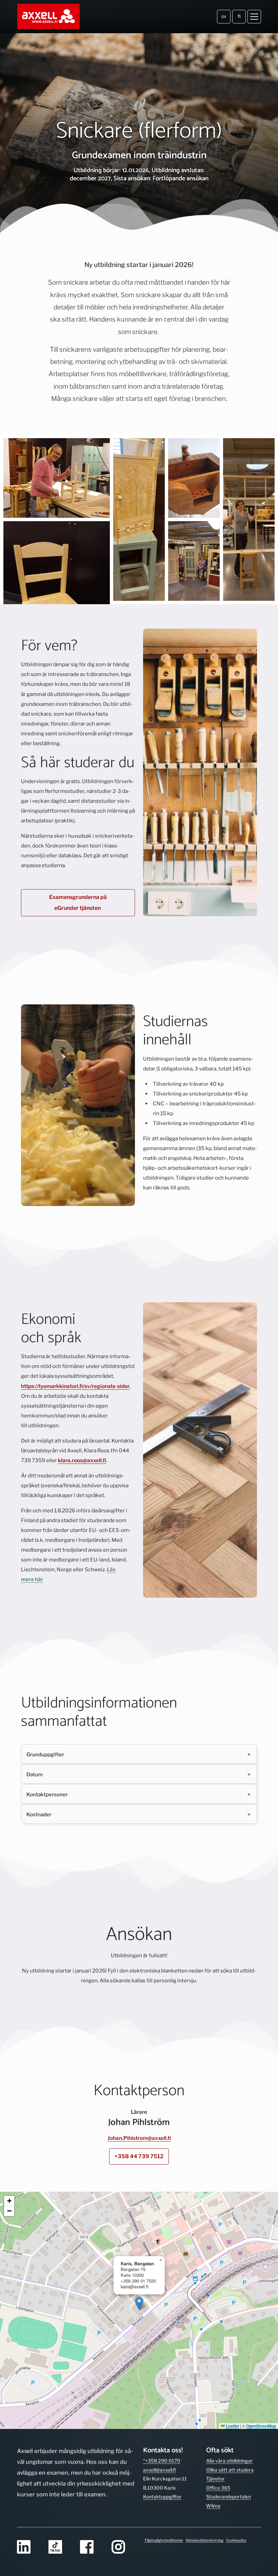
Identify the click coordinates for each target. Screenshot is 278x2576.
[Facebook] (92, 2547)
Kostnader (39, 1814)
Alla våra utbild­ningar (230, 2461)
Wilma (213, 2506)
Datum (35, 1774)
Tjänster (215, 2479)
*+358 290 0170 (162, 2461)
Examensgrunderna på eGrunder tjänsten (78, 903)
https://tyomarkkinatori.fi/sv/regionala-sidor (75, 1386)
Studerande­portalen (229, 2497)
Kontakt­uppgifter (162, 2497)
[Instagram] (123, 2547)
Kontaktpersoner (47, 1794)
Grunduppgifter (45, 1754)
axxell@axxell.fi (160, 2470)
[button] (139, 2303)
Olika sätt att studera (230, 2470)
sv (224, 16)
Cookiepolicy (236, 2540)
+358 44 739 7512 (139, 2156)
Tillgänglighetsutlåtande (164, 2540)
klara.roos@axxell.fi (82, 1460)
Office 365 (218, 2488)
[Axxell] (49, 17)
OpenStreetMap (261, 2426)
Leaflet (232, 2426)
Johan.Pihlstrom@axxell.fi (139, 2138)
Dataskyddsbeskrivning (205, 2540)
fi (239, 16)
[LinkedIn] (29, 2547)
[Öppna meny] (254, 17)
